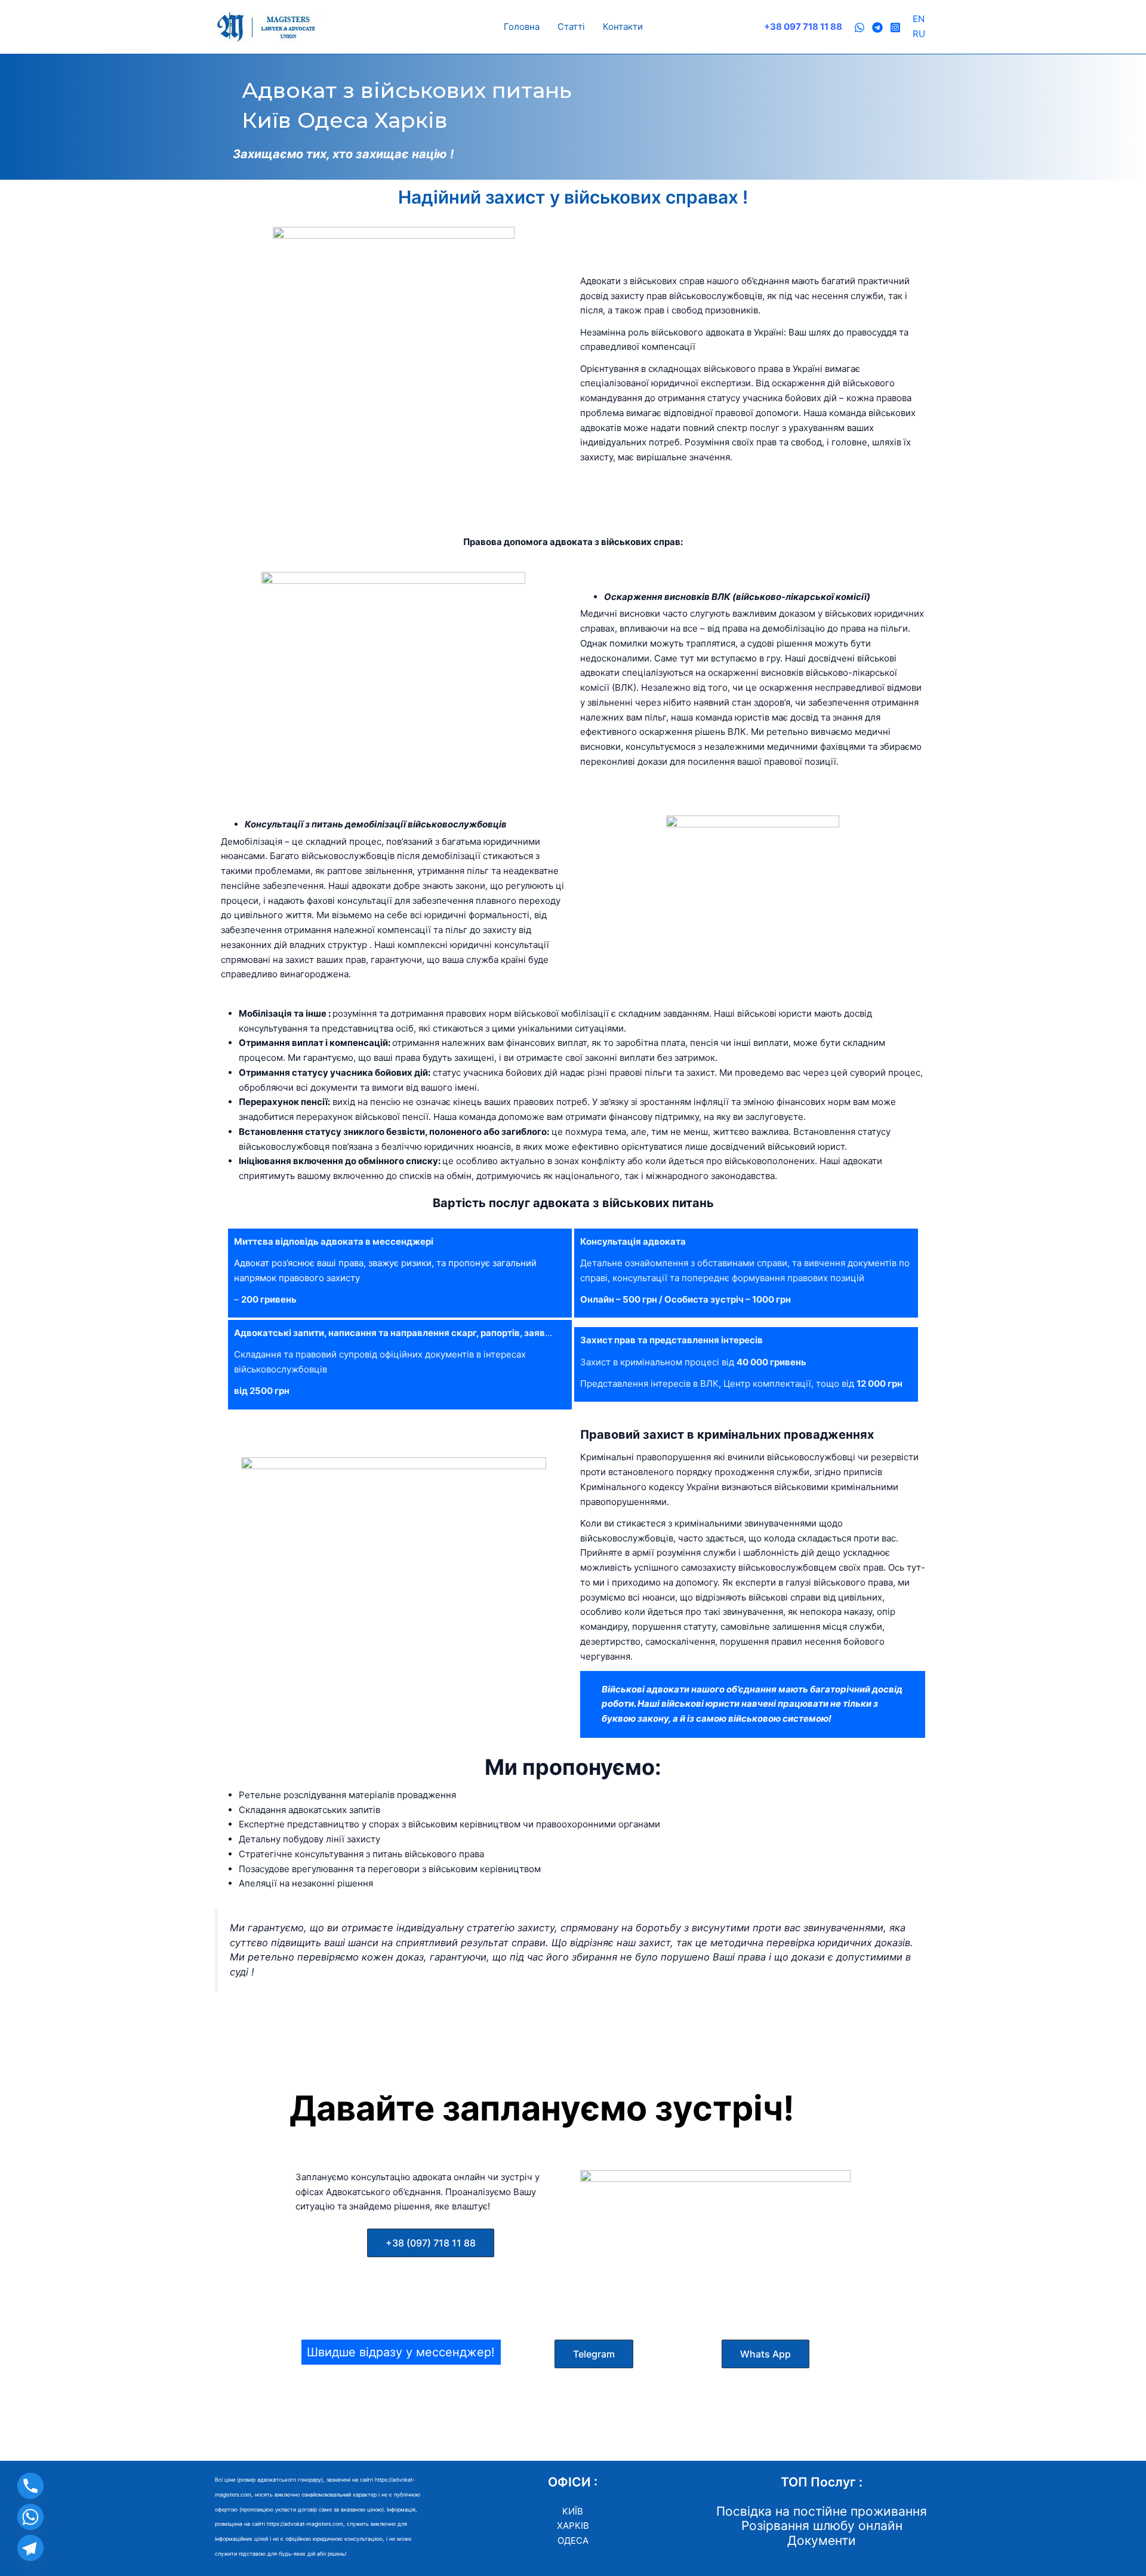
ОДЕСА (573, 2540)
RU (919, 34)
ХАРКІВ (573, 2526)
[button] (431, 2243)
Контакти (623, 27)
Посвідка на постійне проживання (822, 2511)
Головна (522, 27)
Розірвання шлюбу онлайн (822, 2526)
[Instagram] (895, 27)
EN (919, 19)
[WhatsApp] (860, 27)
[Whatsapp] (30, 2517)
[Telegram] (877, 27)
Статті (571, 27)
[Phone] (30, 2486)
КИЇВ (573, 2511)
